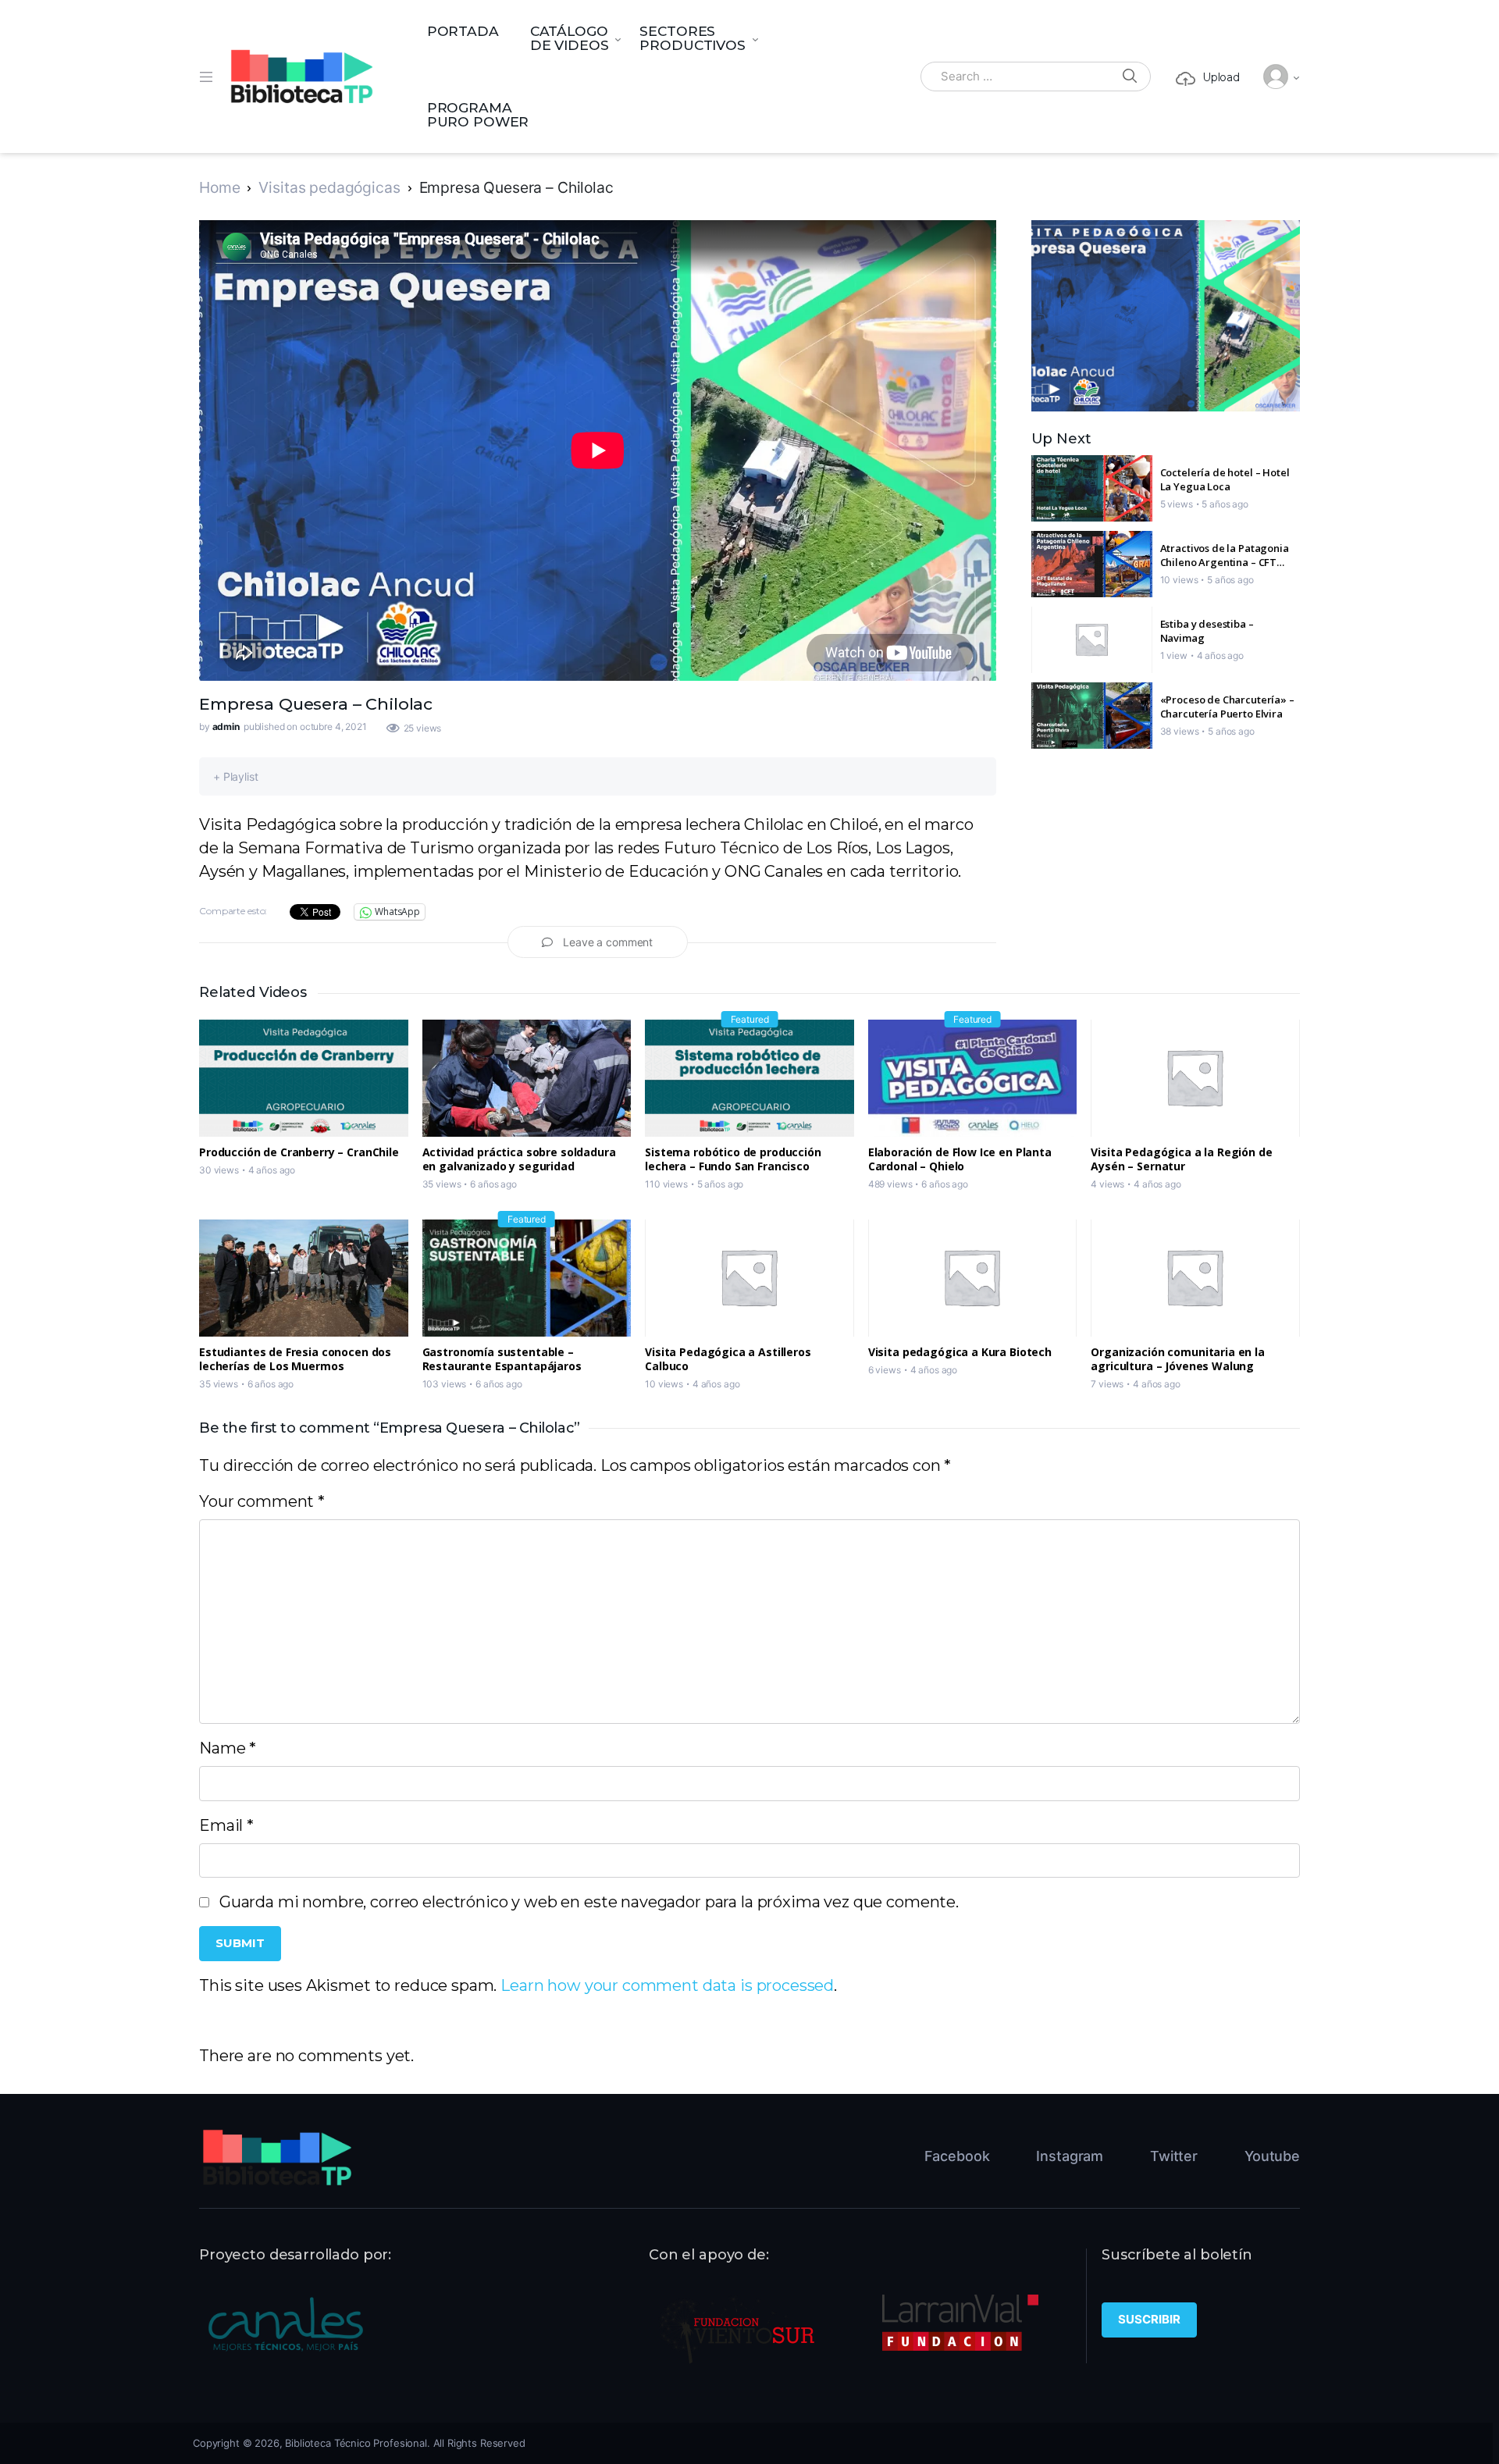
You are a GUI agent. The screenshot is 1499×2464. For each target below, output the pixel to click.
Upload (1221, 77)
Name (228, 1748)
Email (226, 1825)
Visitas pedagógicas (329, 187)
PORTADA (463, 31)
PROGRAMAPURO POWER (478, 114)
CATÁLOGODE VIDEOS (570, 38)
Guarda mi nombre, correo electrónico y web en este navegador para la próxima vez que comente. (589, 1902)
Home (219, 187)
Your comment (262, 1501)
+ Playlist (236, 776)
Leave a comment (608, 942)
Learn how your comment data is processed (667, 1985)
